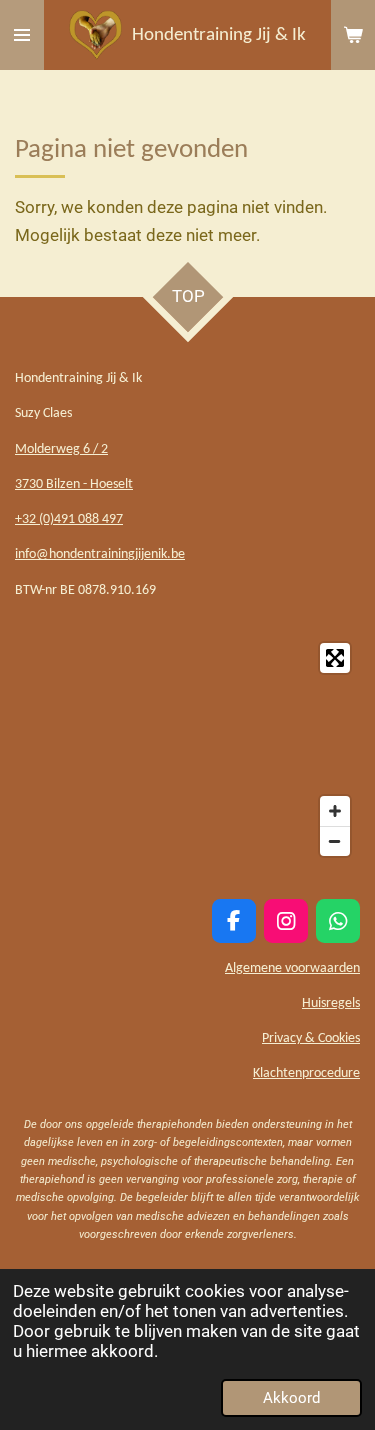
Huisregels (331, 1003)
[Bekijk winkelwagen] (353, 35)
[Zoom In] (335, 811)
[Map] (187, 749)
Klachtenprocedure (306, 1073)
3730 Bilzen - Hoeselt (74, 484)
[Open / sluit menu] (22, 35)
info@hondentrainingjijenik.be (100, 554)
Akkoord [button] (291, 1398)
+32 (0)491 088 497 (69, 519)
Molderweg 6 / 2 (61, 449)
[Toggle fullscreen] (335, 658)
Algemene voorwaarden (292, 968)
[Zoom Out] (335, 841)
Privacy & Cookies (311, 1038)
